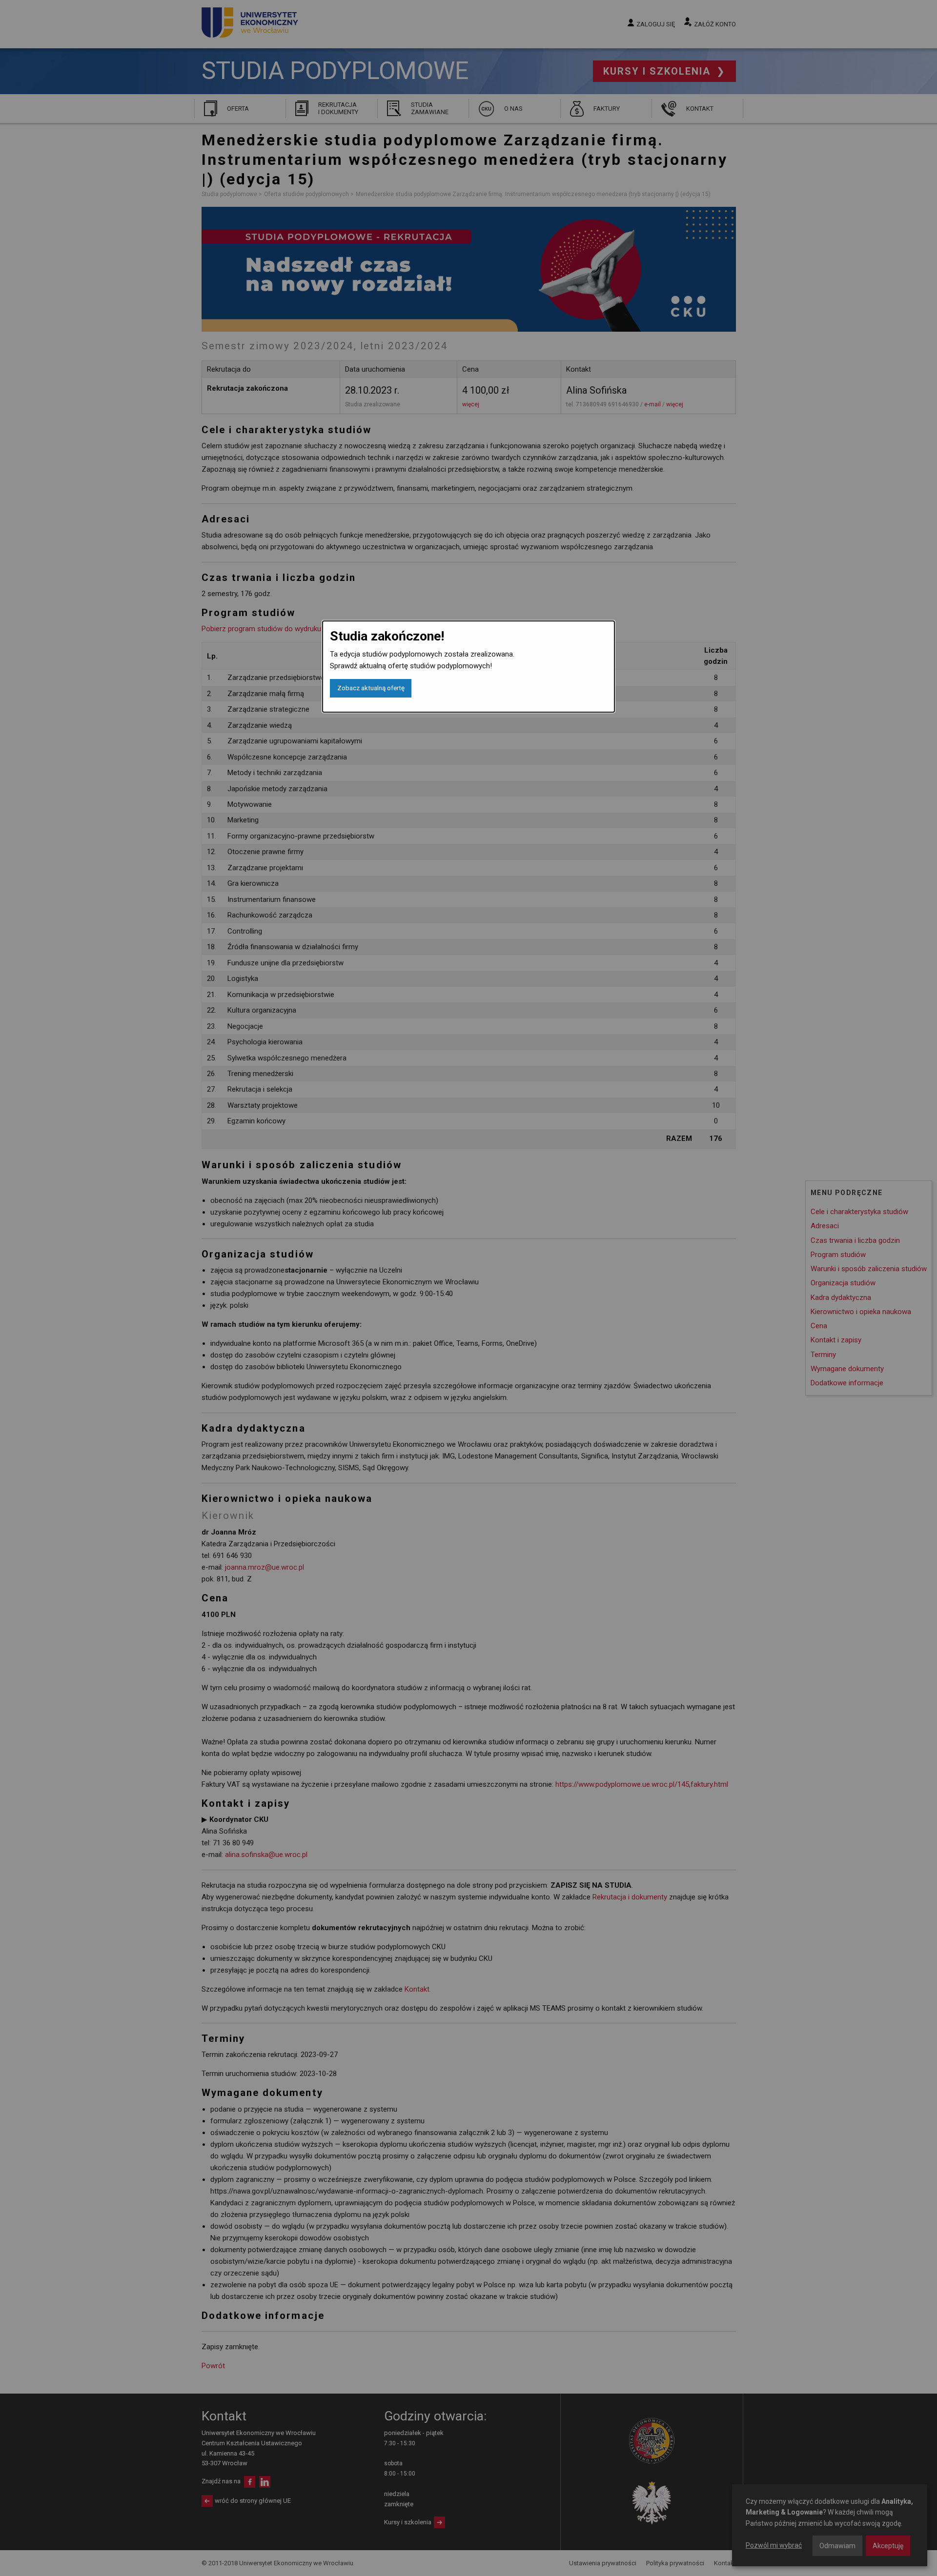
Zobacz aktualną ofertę (371, 688)
